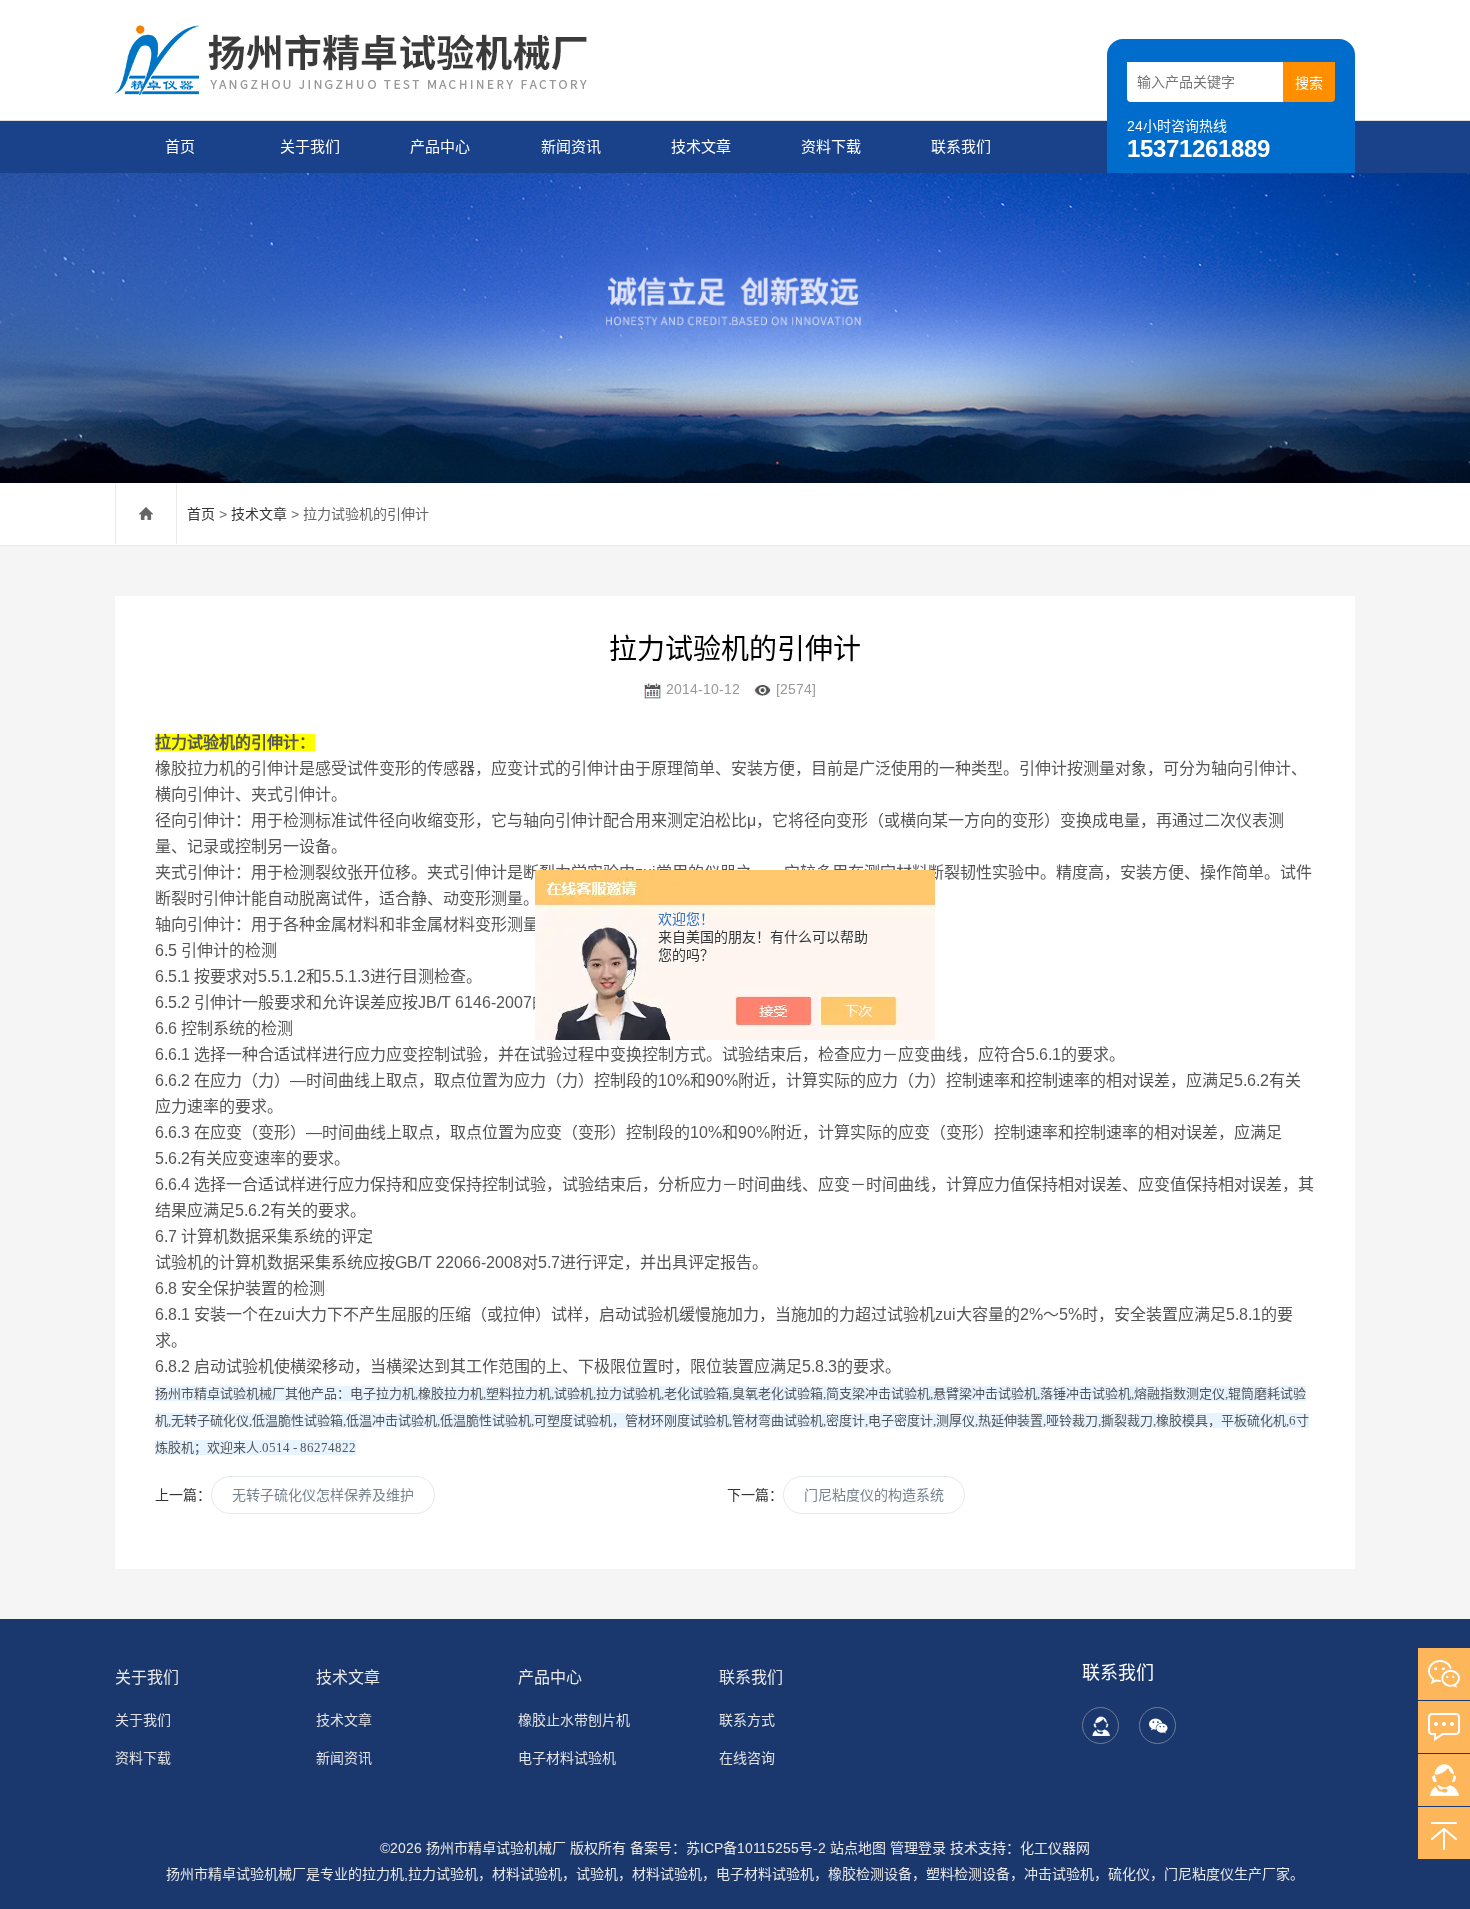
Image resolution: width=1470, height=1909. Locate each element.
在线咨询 (747, 1758)
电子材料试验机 (567, 1758)
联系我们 (961, 146)
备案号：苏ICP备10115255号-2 (728, 1848)
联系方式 (747, 1720)
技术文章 (701, 146)
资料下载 (831, 146)
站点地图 (858, 1848)
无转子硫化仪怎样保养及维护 (323, 1495)
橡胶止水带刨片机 (574, 1720)
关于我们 (310, 146)
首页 (180, 146)
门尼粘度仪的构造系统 (874, 1495)
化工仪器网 (1055, 1848)
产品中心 (440, 146)
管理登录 (918, 1848)
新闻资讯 (571, 146)
